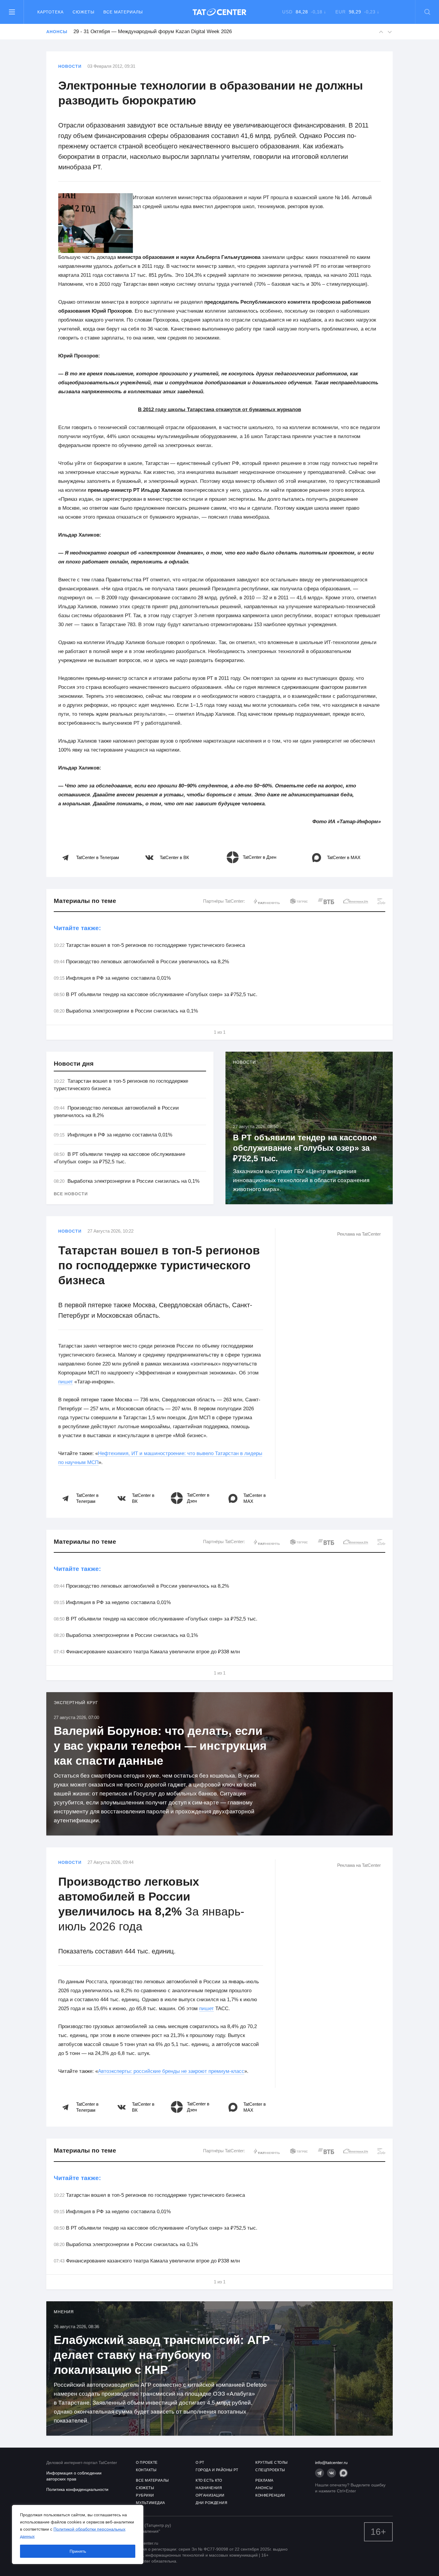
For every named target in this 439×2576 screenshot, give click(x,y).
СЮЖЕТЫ (145, 2488)
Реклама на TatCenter (359, 1234)
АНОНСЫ (264, 2488)
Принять (78, 2551)
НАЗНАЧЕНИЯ (209, 2488)
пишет (66, 1382)
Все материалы (123, 12)
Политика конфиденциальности (77, 2489)
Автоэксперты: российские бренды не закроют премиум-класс (171, 2071)
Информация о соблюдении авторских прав (74, 2476)
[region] (78, 2534)
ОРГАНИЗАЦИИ (210, 2495)
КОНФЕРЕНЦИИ (270, 2495)
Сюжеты (83, 12)
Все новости (71, 1194)
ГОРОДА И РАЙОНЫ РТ (217, 2470)
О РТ (200, 2463)
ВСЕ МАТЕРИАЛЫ (152, 2480)
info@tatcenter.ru (331, 2463)
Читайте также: (77, 928)
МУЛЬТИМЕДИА (151, 2503)
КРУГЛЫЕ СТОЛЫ (272, 2463)
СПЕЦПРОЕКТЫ (270, 2470)
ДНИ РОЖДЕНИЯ (211, 2503)
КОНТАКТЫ (146, 2470)
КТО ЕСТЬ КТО (209, 2480)
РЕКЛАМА (264, 2480)
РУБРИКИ (145, 2495)
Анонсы (57, 32)
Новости (70, 66)
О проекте (147, 2463)
